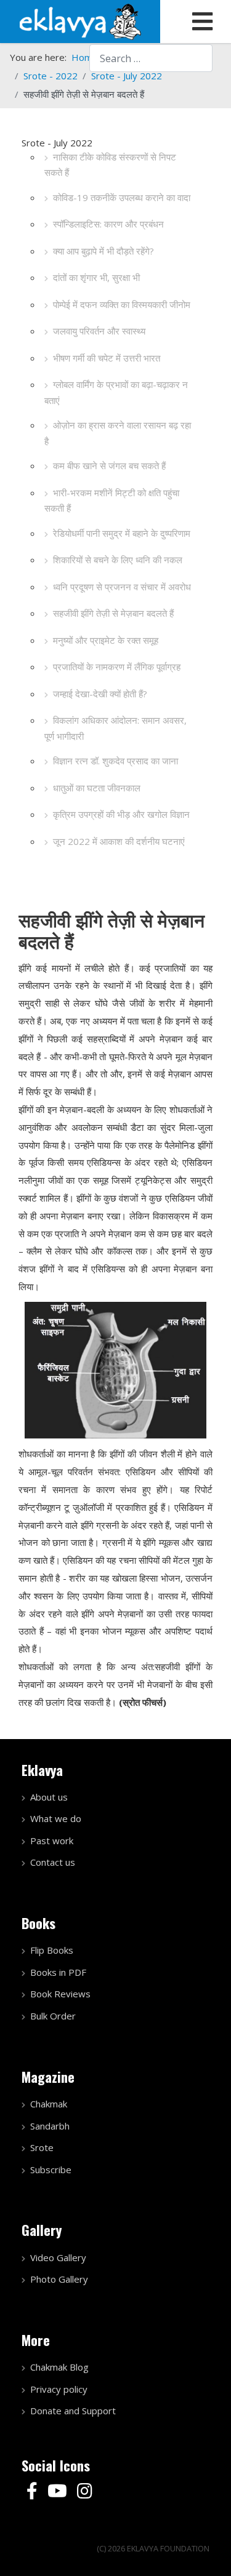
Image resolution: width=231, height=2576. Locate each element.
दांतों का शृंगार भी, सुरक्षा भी (96, 277)
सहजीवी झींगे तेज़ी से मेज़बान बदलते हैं (113, 613)
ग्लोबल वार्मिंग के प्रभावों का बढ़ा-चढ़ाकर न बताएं (116, 392)
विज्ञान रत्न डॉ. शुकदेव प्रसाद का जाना (115, 761)
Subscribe (51, 2170)
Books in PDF (58, 1972)
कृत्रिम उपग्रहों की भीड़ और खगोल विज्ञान (121, 814)
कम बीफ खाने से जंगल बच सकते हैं (109, 466)
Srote (42, 2147)
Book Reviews (60, 1994)
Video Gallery (58, 2257)
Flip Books (52, 1950)
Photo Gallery (59, 2279)
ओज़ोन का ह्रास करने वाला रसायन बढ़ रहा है (118, 433)
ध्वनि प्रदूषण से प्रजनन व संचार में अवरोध (122, 587)
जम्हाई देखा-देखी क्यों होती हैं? (100, 694)
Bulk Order (53, 2016)
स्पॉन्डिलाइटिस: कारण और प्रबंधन (108, 224)
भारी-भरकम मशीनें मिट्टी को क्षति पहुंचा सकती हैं (112, 501)
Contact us (53, 1862)
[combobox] (151, 58)
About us (49, 1797)
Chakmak (49, 2104)
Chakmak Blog (59, 2367)
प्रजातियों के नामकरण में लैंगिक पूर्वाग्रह (117, 667)
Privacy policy (59, 2389)
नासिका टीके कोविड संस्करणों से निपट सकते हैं (110, 165)
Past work (52, 1841)
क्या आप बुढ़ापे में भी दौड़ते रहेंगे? (103, 251)
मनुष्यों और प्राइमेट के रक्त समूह (106, 640)
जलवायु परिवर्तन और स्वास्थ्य (99, 331)
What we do (56, 1818)
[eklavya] (80, 20)
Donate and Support (73, 2411)
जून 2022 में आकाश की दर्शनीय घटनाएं (119, 841)
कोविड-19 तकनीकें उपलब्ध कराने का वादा (122, 197)
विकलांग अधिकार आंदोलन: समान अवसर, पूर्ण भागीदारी (115, 728)
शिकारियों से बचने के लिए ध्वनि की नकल (118, 560)
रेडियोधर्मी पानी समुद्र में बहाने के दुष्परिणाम (122, 533)
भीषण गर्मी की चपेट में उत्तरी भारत (107, 358)
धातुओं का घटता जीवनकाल (97, 788)
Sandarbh (50, 2126)
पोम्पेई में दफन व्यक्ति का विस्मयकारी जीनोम (122, 304)
